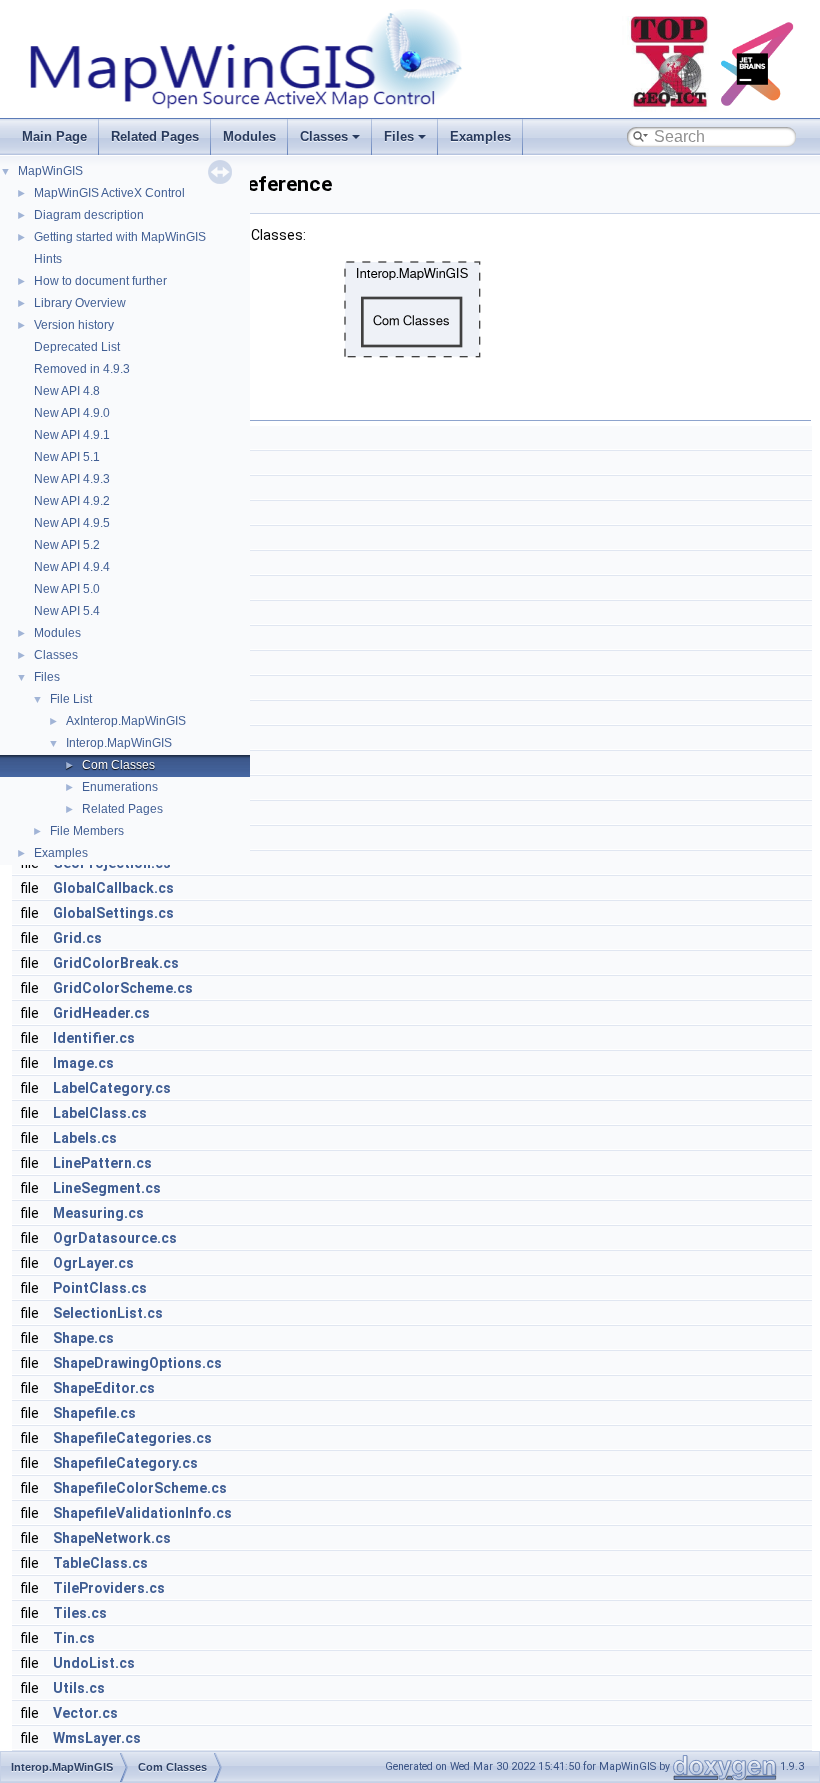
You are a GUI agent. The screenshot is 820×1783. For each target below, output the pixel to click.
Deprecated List (77, 347)
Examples (480, 136)
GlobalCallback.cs (113, 888)
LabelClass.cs (100, 1113)
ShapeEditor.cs (104, 1388)
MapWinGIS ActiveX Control (109, 193)
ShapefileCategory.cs (125, 1463)
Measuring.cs (98, 1213)
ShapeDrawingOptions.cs (137, 1363)
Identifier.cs (94, 1038)
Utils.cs (79, 1688)
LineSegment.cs (107, 1188)
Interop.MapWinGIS (119, 743)
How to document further (100, 281)
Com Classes (118, 765)
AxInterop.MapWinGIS (126, 721)
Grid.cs (77, 938)
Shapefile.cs (94, 1413)
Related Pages (155, 136)
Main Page (54, 136)
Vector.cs (85, 1713)
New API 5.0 (67, 589)
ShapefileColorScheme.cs (140, 1488)
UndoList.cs (94, 1663)
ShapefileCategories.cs (132, 1438)
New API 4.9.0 (72, 413)
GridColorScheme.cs (123, 988)
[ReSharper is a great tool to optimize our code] (762, 107)
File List (71, 699)
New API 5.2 (67, 545)
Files (399, 136)
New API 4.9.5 (72, 523)
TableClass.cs (100, 1563)
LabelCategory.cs (112, 1088)
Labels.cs (85, 1138)
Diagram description (89, 215)
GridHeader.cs (101, 1013)
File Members (87, 831)
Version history (74, 325)
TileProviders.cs (109, 1588)
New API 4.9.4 (72, 567)
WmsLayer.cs (97, 1738)
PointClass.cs (100, 1288)
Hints (48, 259)
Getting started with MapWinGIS (120, 237)
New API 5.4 (67, 611)
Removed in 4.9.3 (82, 369)
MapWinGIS (50, 171)
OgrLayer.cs (93, 1263)
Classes (324, 136)
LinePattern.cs (102, 1163)
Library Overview (80, 303)
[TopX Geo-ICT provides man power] (670, 107)
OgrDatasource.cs (115, 1238)
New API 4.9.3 (72, 479)
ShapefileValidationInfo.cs (142, 1513)
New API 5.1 (67, 457)
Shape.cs (83, 1338)
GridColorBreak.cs (116, 963)
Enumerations (120, 787)
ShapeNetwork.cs (112, 1538)
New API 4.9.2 (72, 501)
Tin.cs (74, 1638)
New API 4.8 (67, 391)
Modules (249, 136)
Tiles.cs (80, 1613)
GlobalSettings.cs (113, 913)
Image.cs (83, 1063)
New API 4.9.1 (72, 435)
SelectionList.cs (108, 1313)
